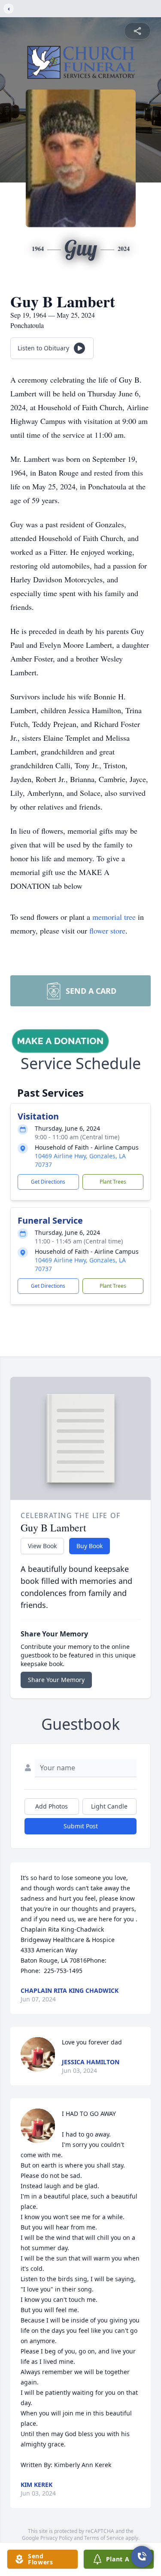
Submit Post (81, 1826)
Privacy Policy (56, 2538)
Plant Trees (113, 1182)
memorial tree (114, 917)
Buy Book (90, 1546)
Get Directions (48, 1182)
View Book (42, 1546)
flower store (107, 931)
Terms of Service (104, 2538)
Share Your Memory (56, 1680)
